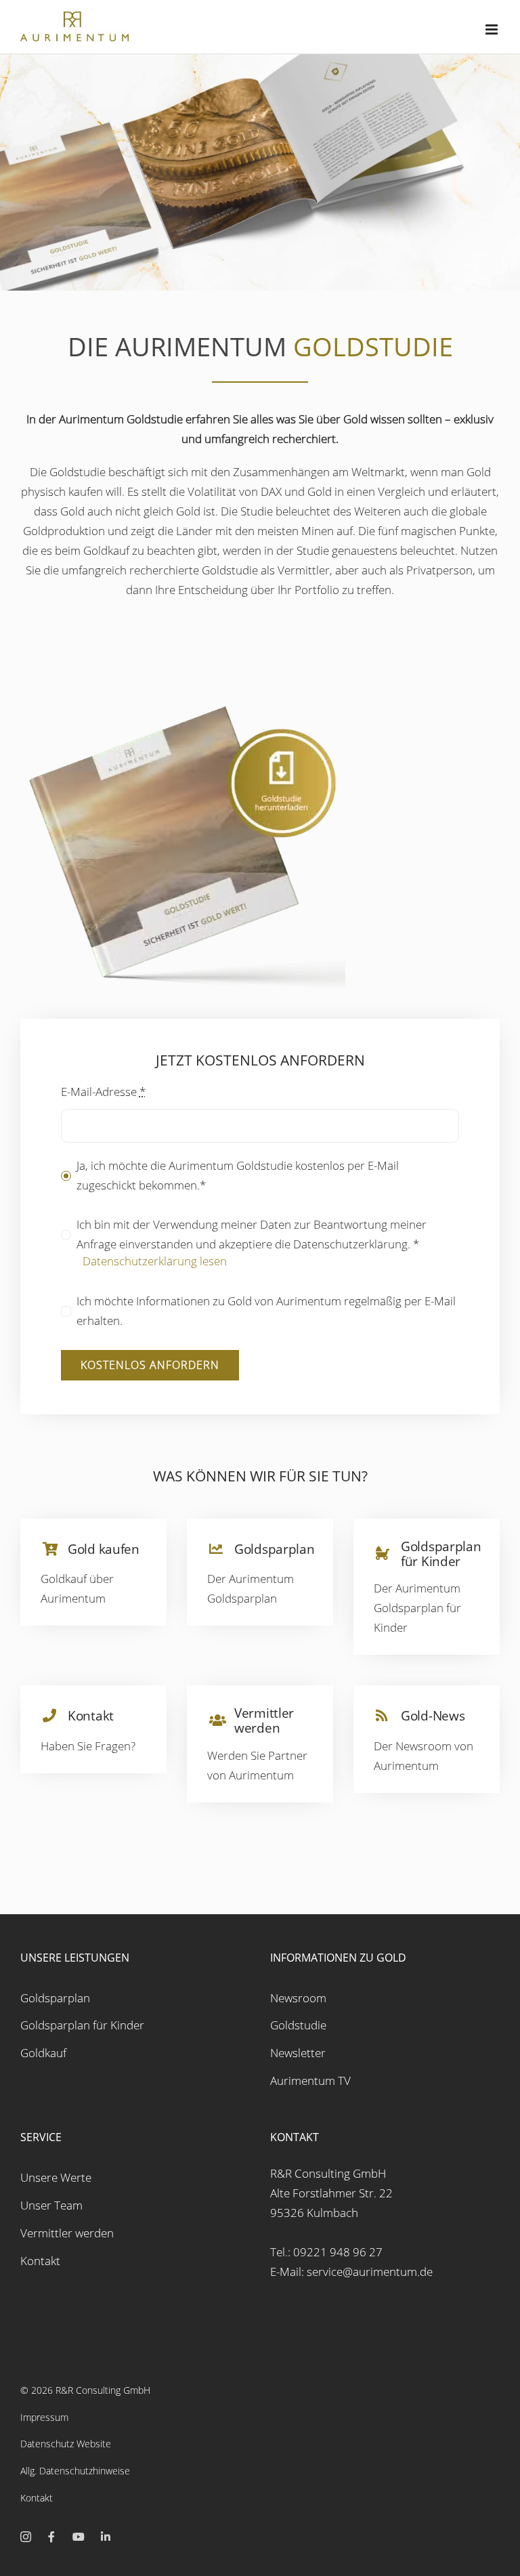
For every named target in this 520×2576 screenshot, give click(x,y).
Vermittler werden (67, 2233)
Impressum (44, 2417)
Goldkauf (43, 2053)
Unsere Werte (56, 2177)
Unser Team (51, 2205)
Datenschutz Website (66, 2444)
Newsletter (298, 2053)
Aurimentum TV (310, 2081)
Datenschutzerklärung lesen (155, 1261)
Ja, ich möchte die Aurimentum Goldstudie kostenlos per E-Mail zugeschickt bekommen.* (238, 1175)
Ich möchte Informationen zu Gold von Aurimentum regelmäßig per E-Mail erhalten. (266, 1311)
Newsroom (298, 1998)
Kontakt (40, 2261)
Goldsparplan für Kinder (82, 2025)
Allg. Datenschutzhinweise (75, 2471)
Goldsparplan (55, 1998)
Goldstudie (298, 2025)
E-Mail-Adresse (103, 1092)
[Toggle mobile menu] (493, 29)
